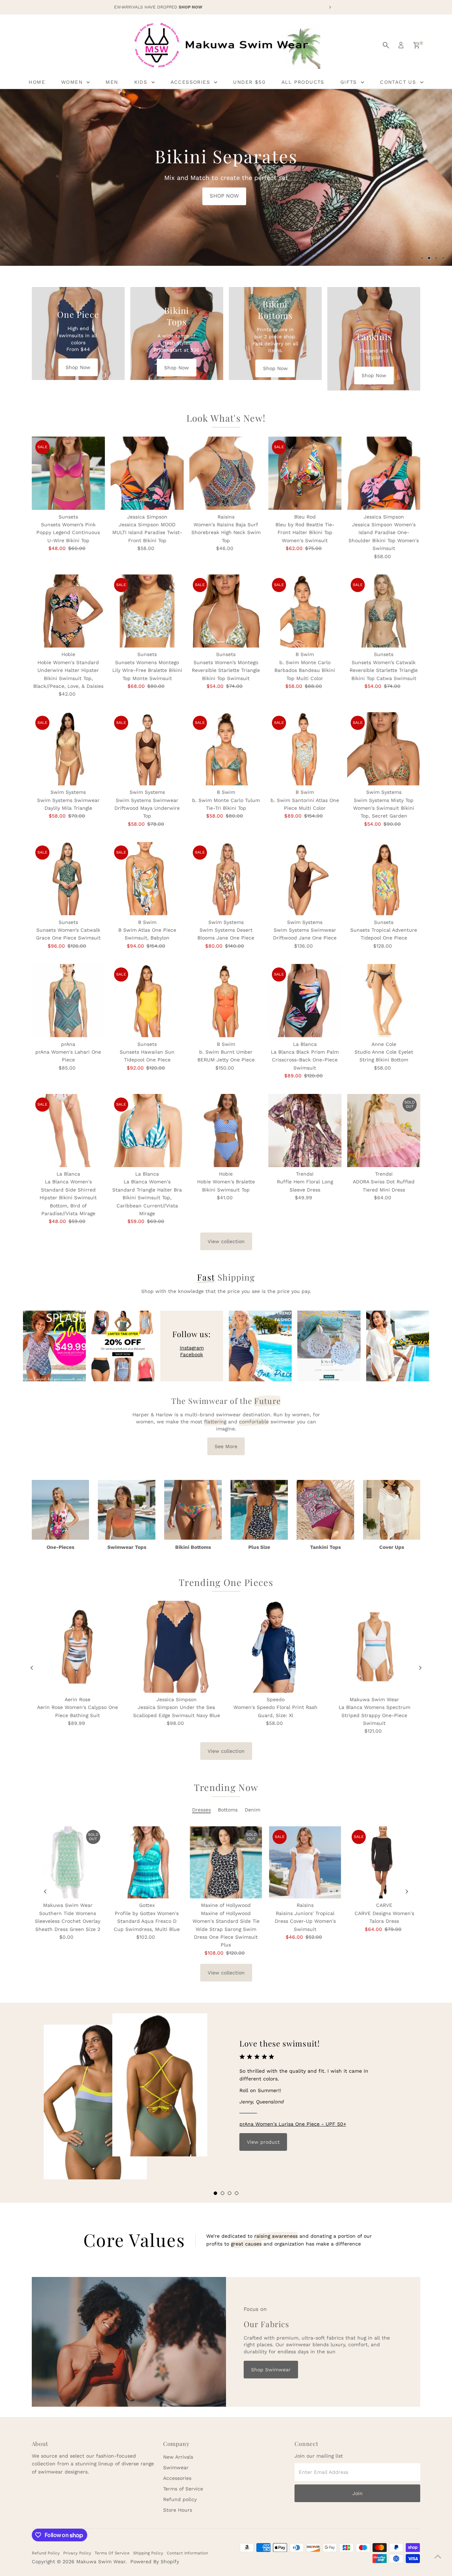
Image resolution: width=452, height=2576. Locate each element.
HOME (37, 82)
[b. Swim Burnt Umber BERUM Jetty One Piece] (226, 1000)
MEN (112, 82)
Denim (252, 1810)
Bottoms (228, 1810)
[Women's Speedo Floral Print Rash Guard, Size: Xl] (275, 1647)
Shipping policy (148, 2553)
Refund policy (180, 2499)
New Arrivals (178, 2457)
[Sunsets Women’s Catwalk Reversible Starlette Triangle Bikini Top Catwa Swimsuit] (384, 611)
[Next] (420, 1668)
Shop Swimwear (271, 2370)
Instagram (192, 1348)
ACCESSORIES (192, 82)
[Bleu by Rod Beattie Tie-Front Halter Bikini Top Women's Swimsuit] (305, 473)
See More (226, 1446)
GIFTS (350, 82)
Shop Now (78, 367)
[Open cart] (417, 45)
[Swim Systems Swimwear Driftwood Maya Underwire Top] (147, 749)
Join (358, 2493)
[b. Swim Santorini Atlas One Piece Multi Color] (305, 749)
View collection (226, 1241)
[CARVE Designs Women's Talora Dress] (384, 1862)
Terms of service (112, 2553)
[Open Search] (386, 45)
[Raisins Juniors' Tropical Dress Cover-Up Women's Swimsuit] (305, 1862)
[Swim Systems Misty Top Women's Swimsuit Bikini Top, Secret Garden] (384, 749)
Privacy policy (77, 2553)
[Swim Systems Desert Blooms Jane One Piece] (226, 879)
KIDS (142, 82)
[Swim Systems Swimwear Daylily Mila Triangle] (68, 749)
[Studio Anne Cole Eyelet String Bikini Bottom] (384, 1000)
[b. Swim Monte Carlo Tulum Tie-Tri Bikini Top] (226, 749)
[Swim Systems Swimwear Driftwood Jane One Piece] (305, 879)
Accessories (177, 2478)
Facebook (192, 1354)
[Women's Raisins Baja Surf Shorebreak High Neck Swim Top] (226, 473)
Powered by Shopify (155, 2562)
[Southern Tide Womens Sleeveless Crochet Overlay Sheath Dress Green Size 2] (68, 1862)
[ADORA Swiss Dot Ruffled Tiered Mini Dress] (384, 1131)
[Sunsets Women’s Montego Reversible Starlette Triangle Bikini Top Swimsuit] (226, 611)
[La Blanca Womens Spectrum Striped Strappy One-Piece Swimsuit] (374, 1647)
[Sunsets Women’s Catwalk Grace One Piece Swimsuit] (68, 879)
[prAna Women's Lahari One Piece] (68, 1000)
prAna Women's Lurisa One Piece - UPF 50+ (293, 2124)
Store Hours (178, 2510)
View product (263, 2142)
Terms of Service (183, 2489)
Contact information (187, 2553)
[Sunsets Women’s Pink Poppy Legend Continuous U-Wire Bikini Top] (68, 473)
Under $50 (249, 82)
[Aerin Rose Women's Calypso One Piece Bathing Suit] (78, 1647)
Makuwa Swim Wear (101, 2562)
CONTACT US (399, 82)
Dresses (201, 1810)
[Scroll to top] (438, 2557)
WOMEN (73, 82)
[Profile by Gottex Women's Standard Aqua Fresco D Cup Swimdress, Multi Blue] (147, 1862)
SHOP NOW (122, 182)
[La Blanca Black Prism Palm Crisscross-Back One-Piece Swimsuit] (305, 1000)
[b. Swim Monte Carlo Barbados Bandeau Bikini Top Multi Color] (305, 611)
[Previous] (32, 1668)
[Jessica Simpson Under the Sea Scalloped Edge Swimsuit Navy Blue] (177, 1647)
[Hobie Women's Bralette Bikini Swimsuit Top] (226, 1131)
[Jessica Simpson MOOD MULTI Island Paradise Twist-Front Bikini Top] (147, 473)
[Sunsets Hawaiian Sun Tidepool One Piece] (147, 1000)
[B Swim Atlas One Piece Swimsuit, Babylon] (147, 879)
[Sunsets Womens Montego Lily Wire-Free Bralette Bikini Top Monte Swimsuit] (147, 611)
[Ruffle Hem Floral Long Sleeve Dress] (305, 1131)
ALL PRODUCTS (303, 82)
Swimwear (176, 2467)
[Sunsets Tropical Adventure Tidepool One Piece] (384, 879)
